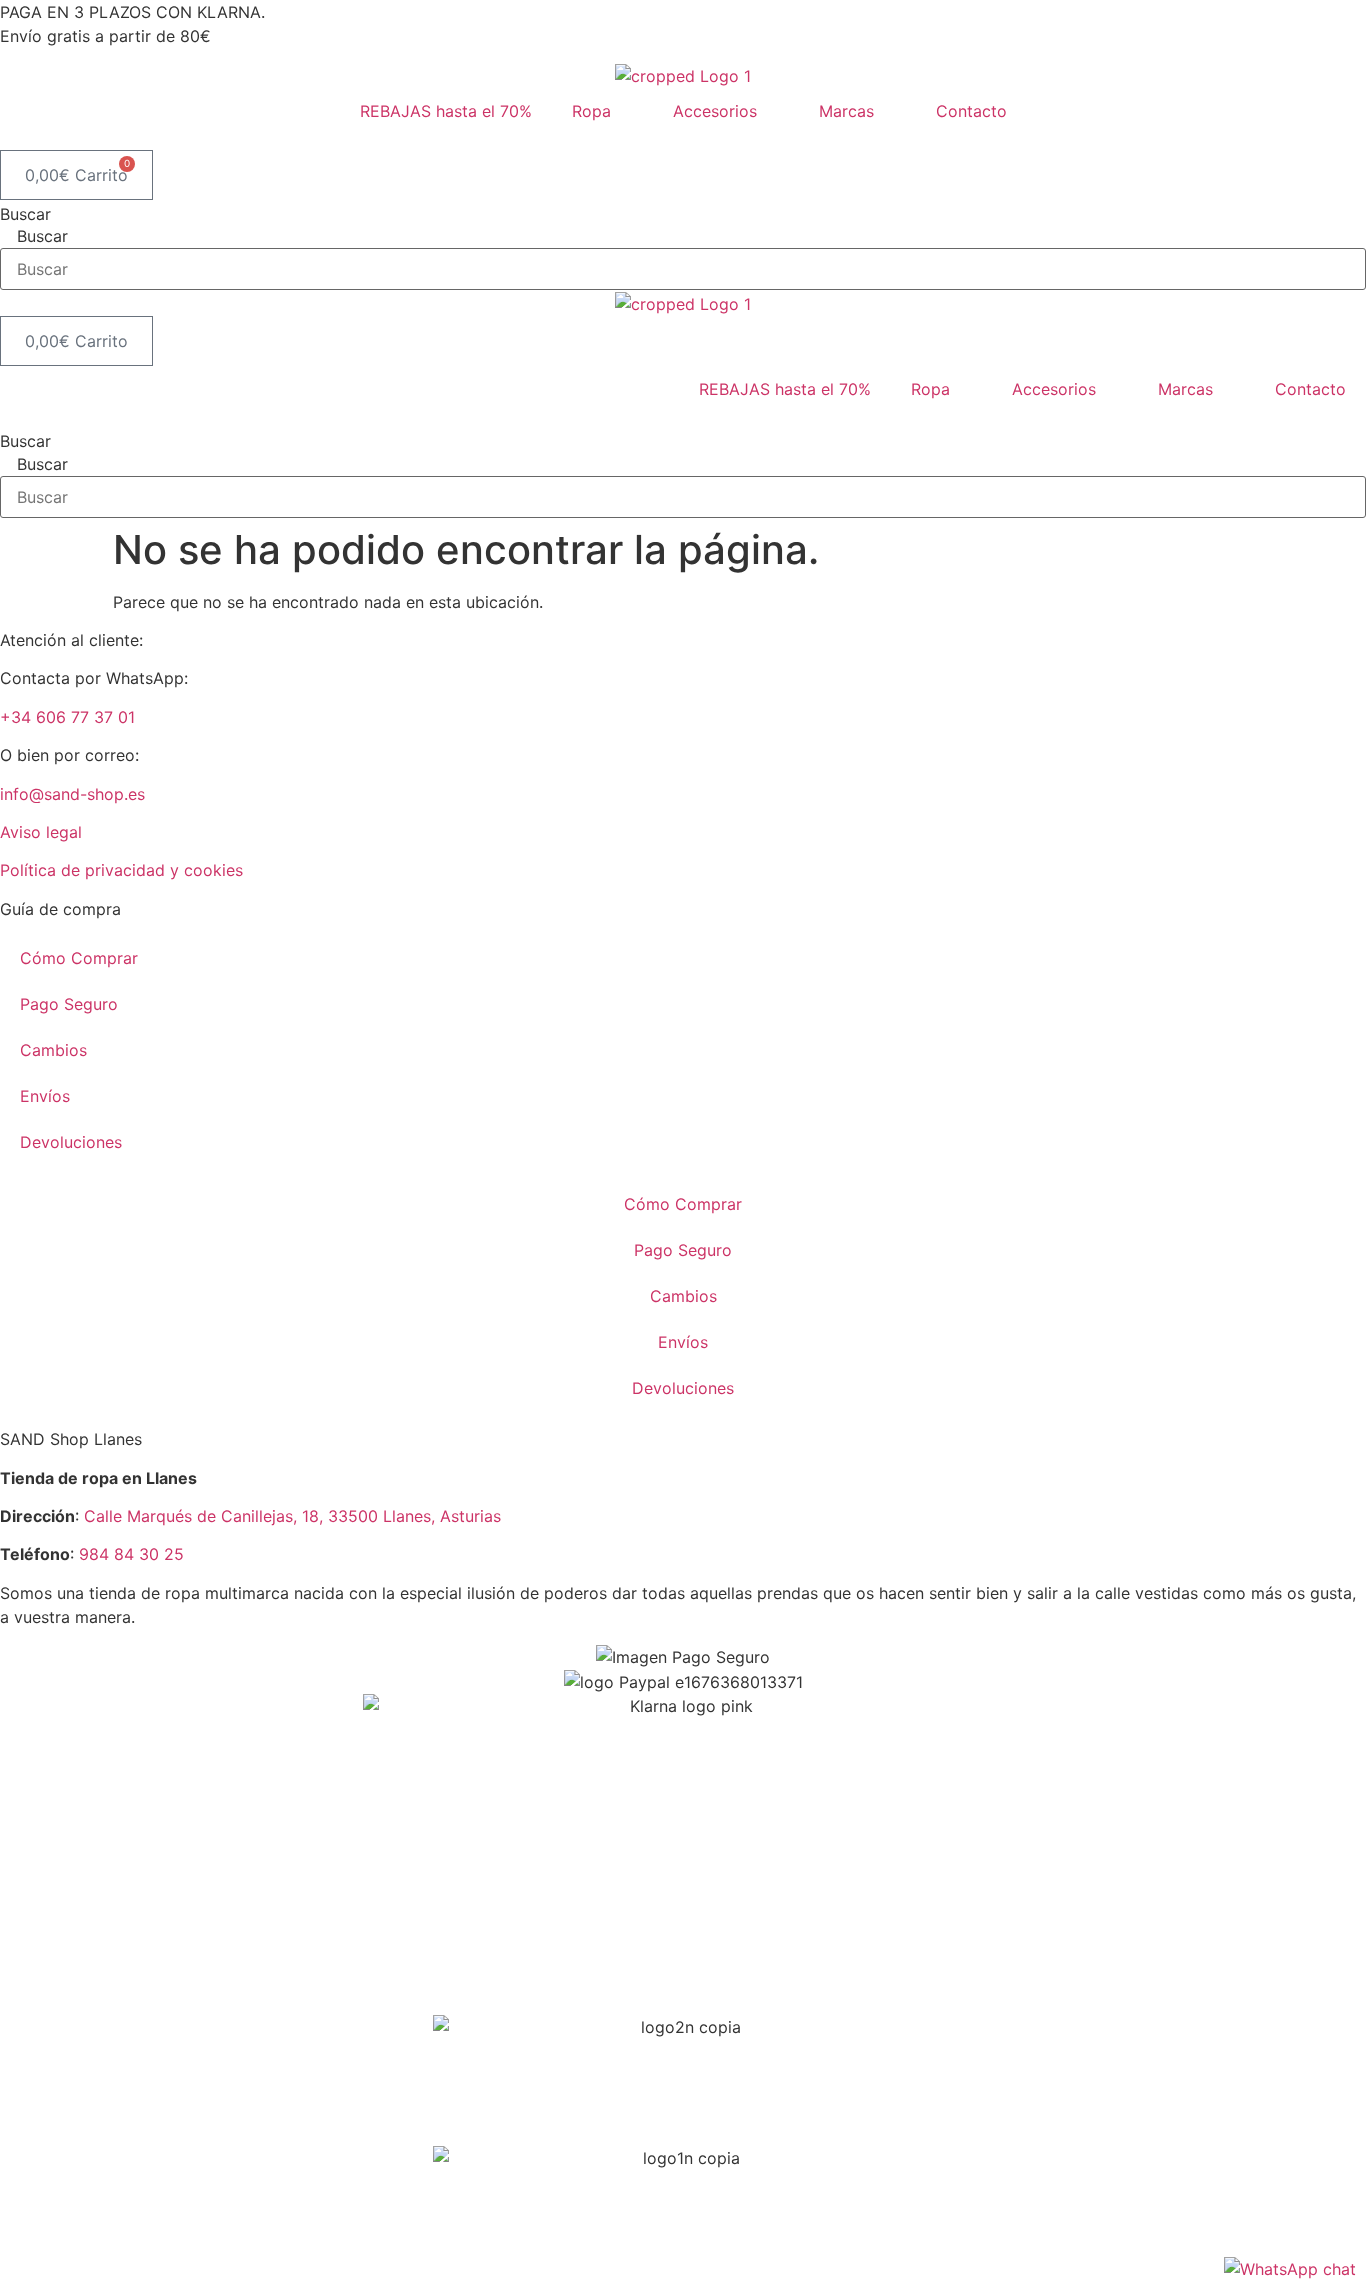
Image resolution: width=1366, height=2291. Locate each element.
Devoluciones (71, 1142)
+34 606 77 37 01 (67, 717)
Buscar (25, 214)
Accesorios (715, 111)
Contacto (971, 111)
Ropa (591, 111)
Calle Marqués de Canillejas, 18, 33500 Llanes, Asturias (292, 1516)
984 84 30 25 (131, 1554)
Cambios (53, 1050)
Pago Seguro (69, 1004)
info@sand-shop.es (72, 794)
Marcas (846, 111)
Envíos (45, 1096)
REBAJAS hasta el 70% (446, 111)
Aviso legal (41, 832)
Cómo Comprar (79, 958)
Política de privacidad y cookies (121, 870)
